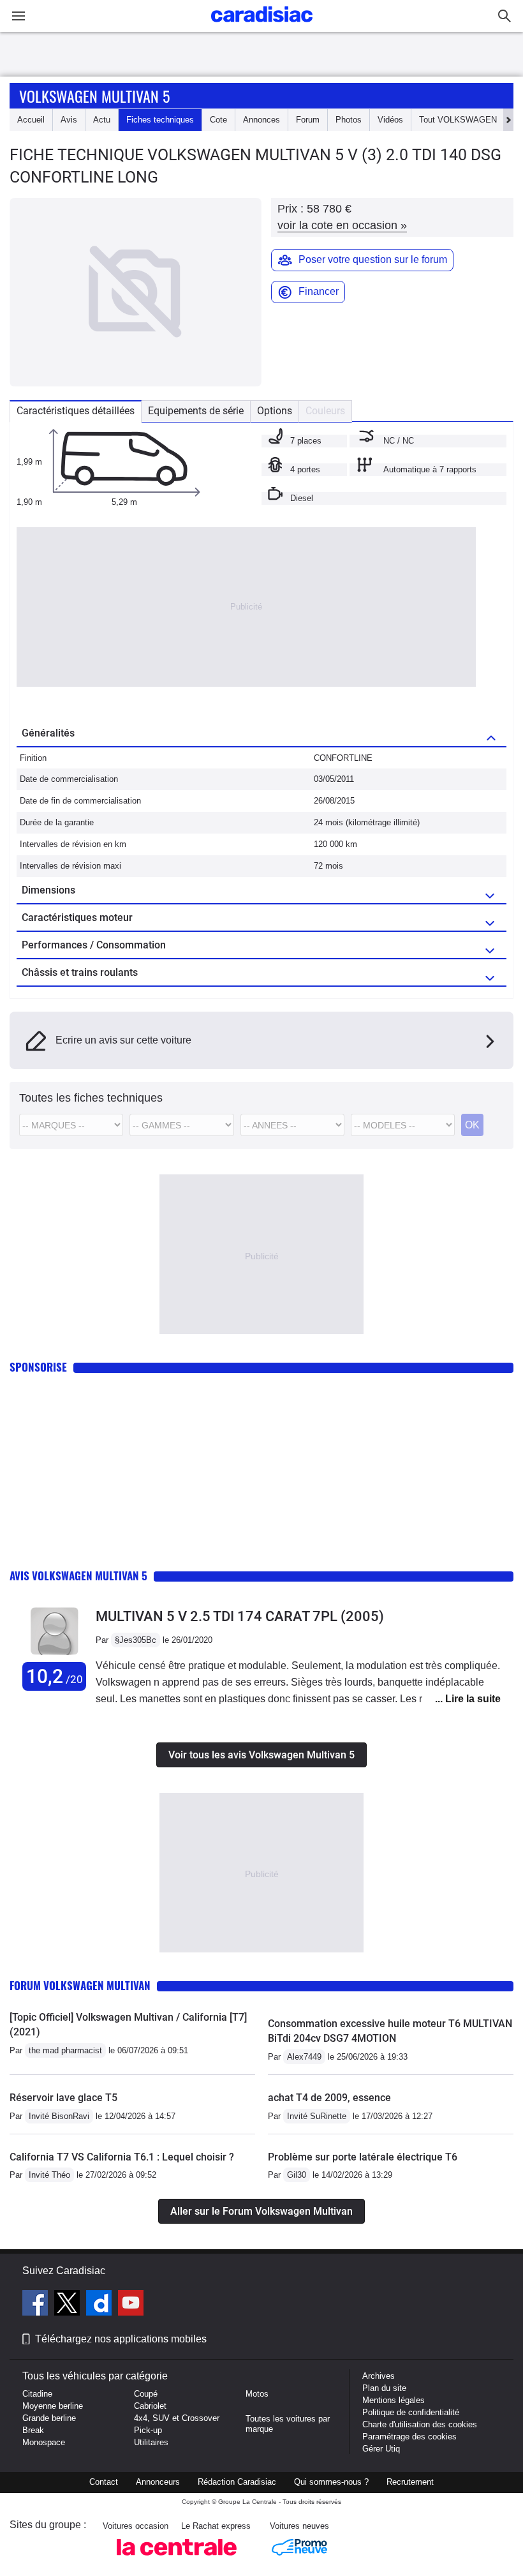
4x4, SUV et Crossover (177, 2418)
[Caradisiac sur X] (69, 2305)
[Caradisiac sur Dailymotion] (100, 2305)
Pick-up (148, 2430)
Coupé (146, 2394)
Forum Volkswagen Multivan (80, 1985)
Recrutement (410, 2482)
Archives (379, 2376)
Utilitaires (151, 2442)
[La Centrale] (177, 2559)
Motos (257, 2394)
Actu (102, 120)
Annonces (261, 120)
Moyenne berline (53, 2406)
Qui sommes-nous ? (331, 2482)
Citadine (37, 2394)
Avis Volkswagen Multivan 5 (78, 1576)
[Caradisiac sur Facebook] (37, 2305)
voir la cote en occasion (342, 225)
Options (275, 411)
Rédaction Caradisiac (237, 2482)
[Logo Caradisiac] (262, 26)
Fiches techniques (160, 120)
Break (33, 2430)
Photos (349, 120)
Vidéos (390, 120)
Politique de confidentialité (411, 2412)
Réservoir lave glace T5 (63, 2098)
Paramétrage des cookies (409, 2437)
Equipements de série (196, 411)
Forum (308, 120)
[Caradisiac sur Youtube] (131, 2305)
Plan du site (384, 2388)
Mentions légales (394, 2400)
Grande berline (49, 2418)
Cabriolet (150, 2406)
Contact (104, 2482)
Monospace (44, 2442)
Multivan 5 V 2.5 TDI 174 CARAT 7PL (240, 1616)
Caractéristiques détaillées (76, 411)
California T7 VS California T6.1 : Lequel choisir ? (122, 2157)
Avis (69, 120)
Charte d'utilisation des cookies (420, 2424)
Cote (218, 120)
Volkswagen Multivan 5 (94, 96)
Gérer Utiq (381, 2449)
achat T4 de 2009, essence (329, 2098)
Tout (458, 120)
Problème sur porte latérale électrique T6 (363, 2157)
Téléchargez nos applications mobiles (121, 2339)
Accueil (31, 120)
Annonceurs (158, 2482)
